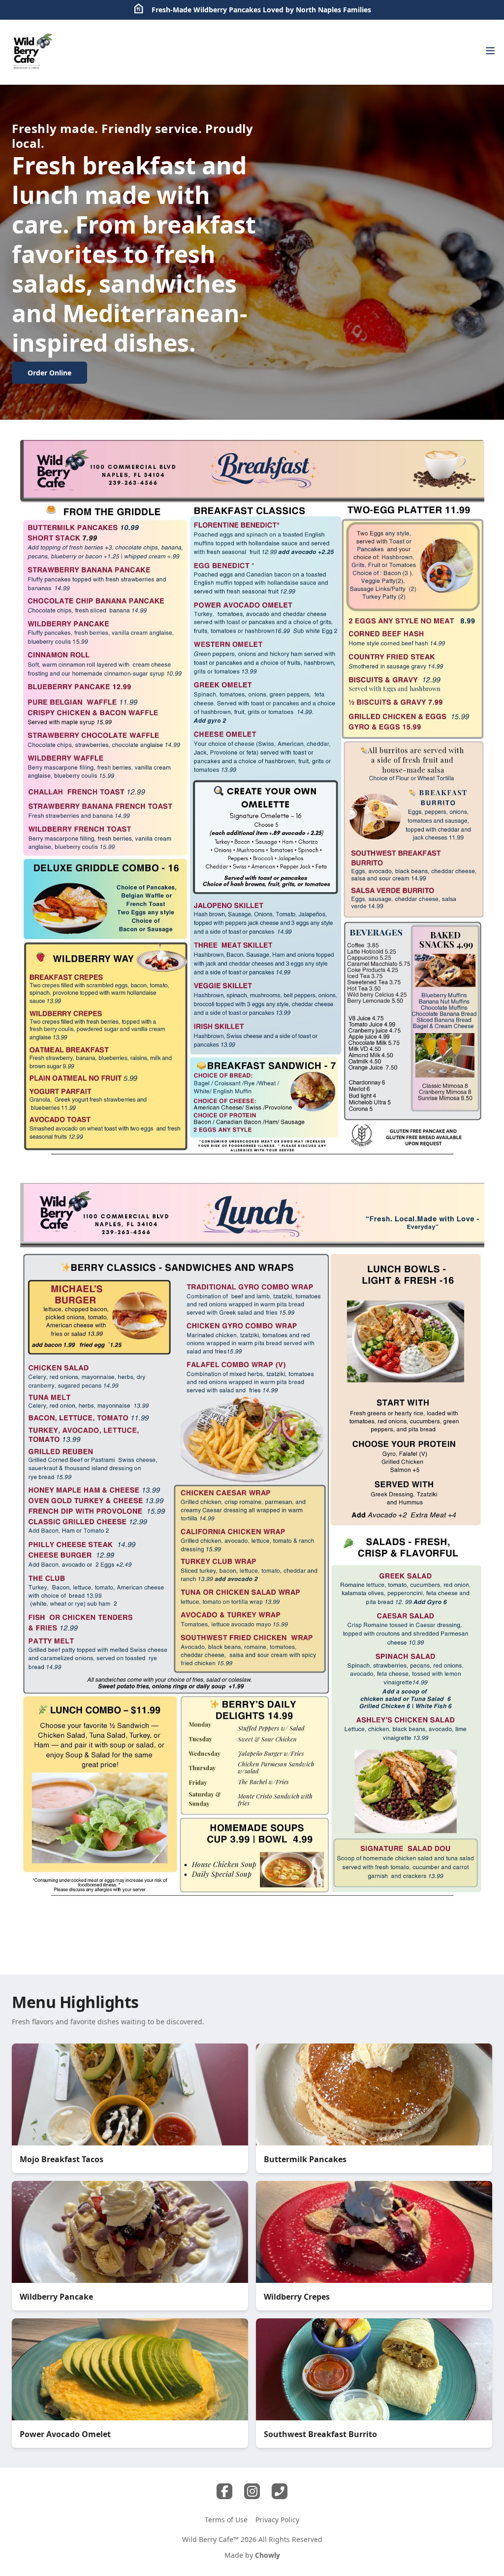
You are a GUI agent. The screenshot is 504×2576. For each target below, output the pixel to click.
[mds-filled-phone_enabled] (280, 2491)
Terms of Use (226, 2520)
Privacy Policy (277, 2520)
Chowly (268, 2555)
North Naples (318, 10)
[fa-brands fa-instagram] (252, 2491)
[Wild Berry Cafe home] (32, 52)
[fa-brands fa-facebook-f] (224, 2491)
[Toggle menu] (490, 51)
